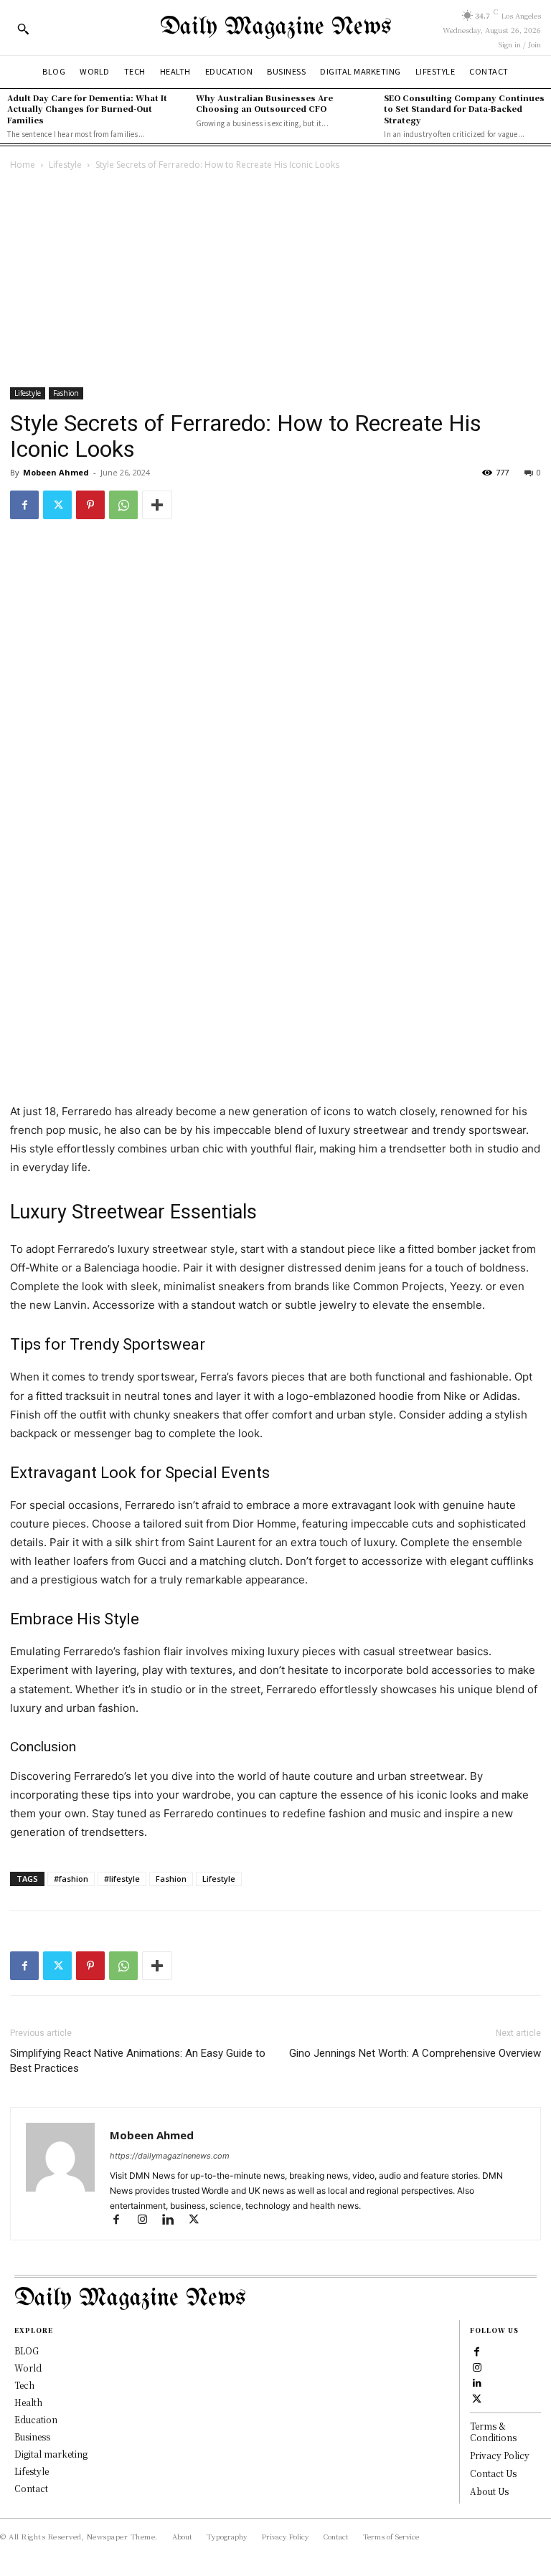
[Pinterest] (90, 505)
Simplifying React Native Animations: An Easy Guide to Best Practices (138, 2061)
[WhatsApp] (123, 505)
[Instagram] (149, 2221)
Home (23, 165)
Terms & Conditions (493, 2432)
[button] (23, 29)
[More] (157, 505)
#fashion (71, 1879)
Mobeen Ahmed (56, 472)
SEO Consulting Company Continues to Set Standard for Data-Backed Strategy (464, 109)
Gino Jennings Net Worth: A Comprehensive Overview (415, 2053)
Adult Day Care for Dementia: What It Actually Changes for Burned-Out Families (87, 109)
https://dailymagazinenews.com (170, 2156)
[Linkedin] (174, 2221)
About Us (489, 2491)
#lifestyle (122, 1879)
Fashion (66, 393)
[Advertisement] (275, 280)
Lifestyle (65, 165)
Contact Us (493, 2473)
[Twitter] (57, 505)
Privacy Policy (500, 2455)
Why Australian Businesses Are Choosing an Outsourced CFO (264, 103)
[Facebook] (24, 505)
